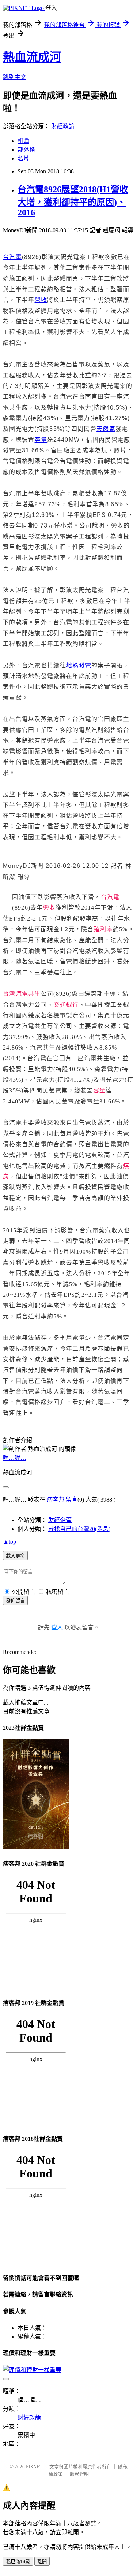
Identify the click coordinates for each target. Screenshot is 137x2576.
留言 (72, 1500)
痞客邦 (56, 1500)
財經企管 (60, 1520)
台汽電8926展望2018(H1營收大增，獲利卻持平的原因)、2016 (73, 201)
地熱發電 (79, 665)
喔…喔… (15, 1458)
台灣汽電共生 (22, 994)
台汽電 (12, 257)
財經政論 (63, 126)
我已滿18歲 (18, 2562)
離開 (42, 2562)
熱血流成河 (32, 57)
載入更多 (15, 1556)
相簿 (23, 141)
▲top (9, 1542)
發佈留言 (15, 1601)
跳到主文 (15, 77)
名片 (23, 158)
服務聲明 (79, 2474)
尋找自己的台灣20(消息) (79, 1529)
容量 (41, 440)
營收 (41, 300)
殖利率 (103, 929)
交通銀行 (66, 1005)
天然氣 (106, 429)
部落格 (26, 150)
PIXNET (34, 2467)
